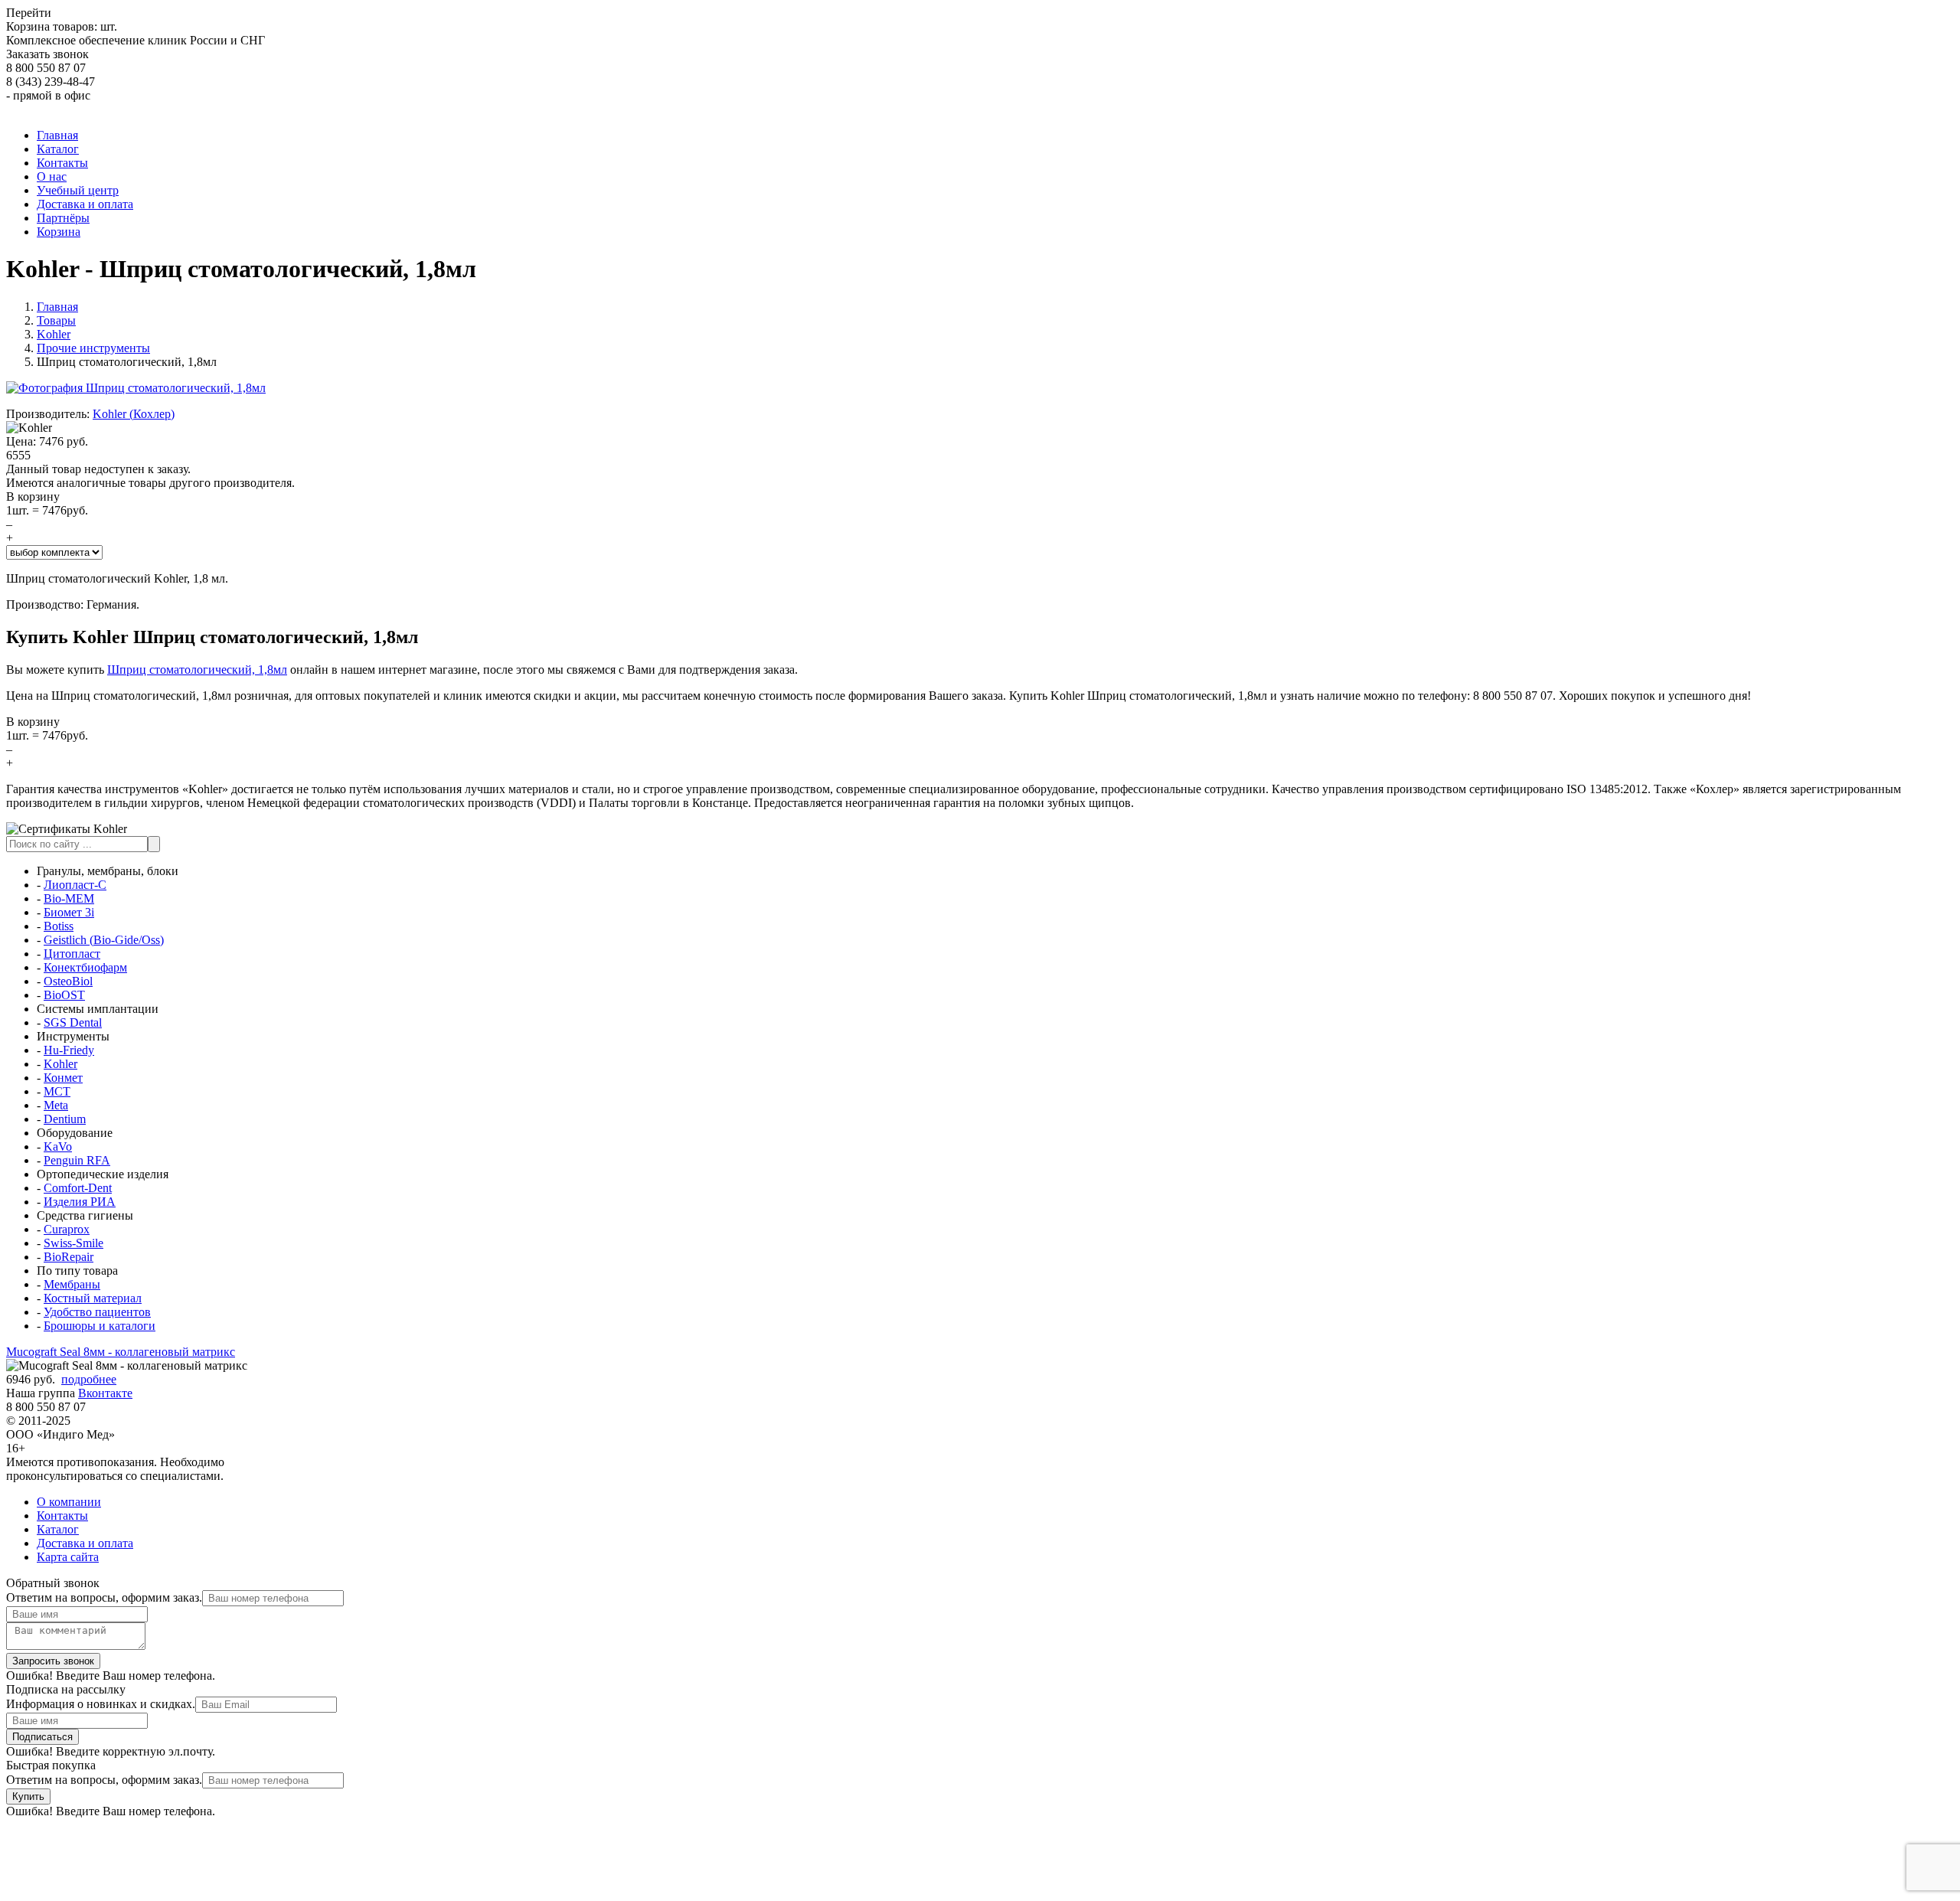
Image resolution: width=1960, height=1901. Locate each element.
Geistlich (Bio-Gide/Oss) (104, 940)
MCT (57, 1091)
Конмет (63, 1078)
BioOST (64, 995)
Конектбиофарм (85, 967)
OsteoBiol (68, 981)
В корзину (33, 496)
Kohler (60, 1064)
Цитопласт (72, 954)
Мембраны (72, 1284)
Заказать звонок (47, 54)
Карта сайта (68, 1557)
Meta (56, 1105)
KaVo (58, 1146)
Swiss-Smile (73, 1243)
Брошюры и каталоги (100, 1326)
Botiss (59, 926)
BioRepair (69, 1257)
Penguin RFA (77, 1160)
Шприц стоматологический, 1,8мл (197, 670)
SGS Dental (73, 1022)
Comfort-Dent (78, 1188)
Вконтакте (105, 1393)
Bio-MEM (69, 898)
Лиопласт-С (75, 885)
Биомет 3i (69, 912)
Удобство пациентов (97, 1312)
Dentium (65, 1119)
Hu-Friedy (69, 1050)
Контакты (62, 1516)
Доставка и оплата (85, 1543)
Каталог (58, 1529)
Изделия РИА (80, 1202)
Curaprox (67, 1229)
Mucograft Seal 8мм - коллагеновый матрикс (121, 1352)
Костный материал (93, 1298)
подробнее (89, 1379)
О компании (69, 1502)
